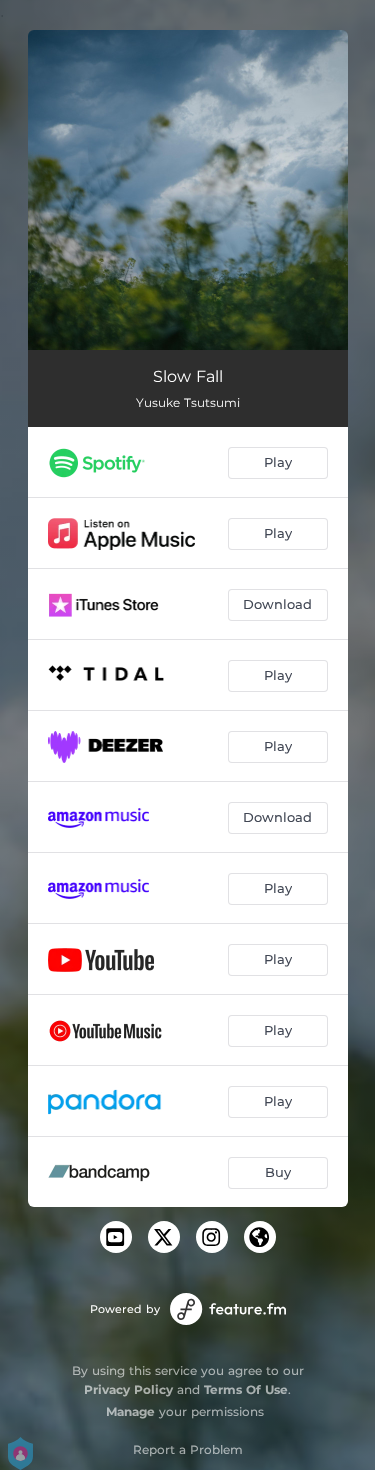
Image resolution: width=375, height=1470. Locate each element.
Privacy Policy (128, 1389)
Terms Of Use (246, 1389)
